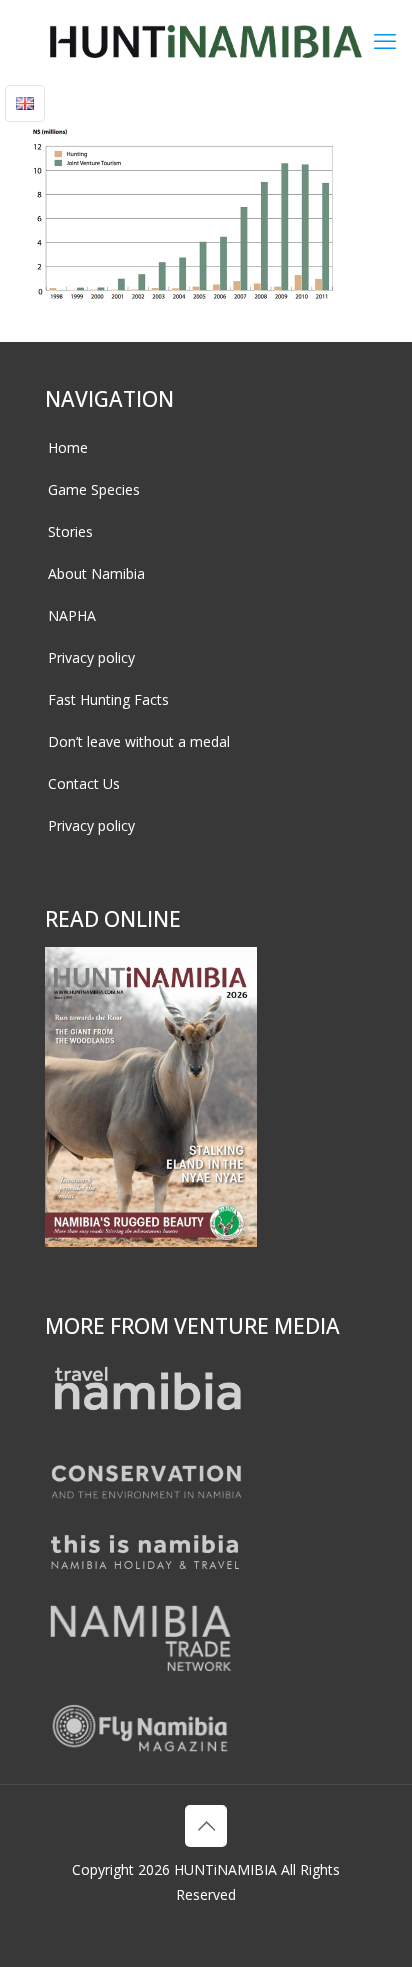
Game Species (94, 489)
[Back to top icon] (206, 1826)
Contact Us (84, 783)
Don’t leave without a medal (139, 741)
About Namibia (96, 573)
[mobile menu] (385, 40)
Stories (70, 531)
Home (68, 447)
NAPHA (72, 615)
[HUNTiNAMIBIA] (206, 40)
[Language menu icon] (25, 103)
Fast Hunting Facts (108, 699)
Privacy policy (91, 657)
